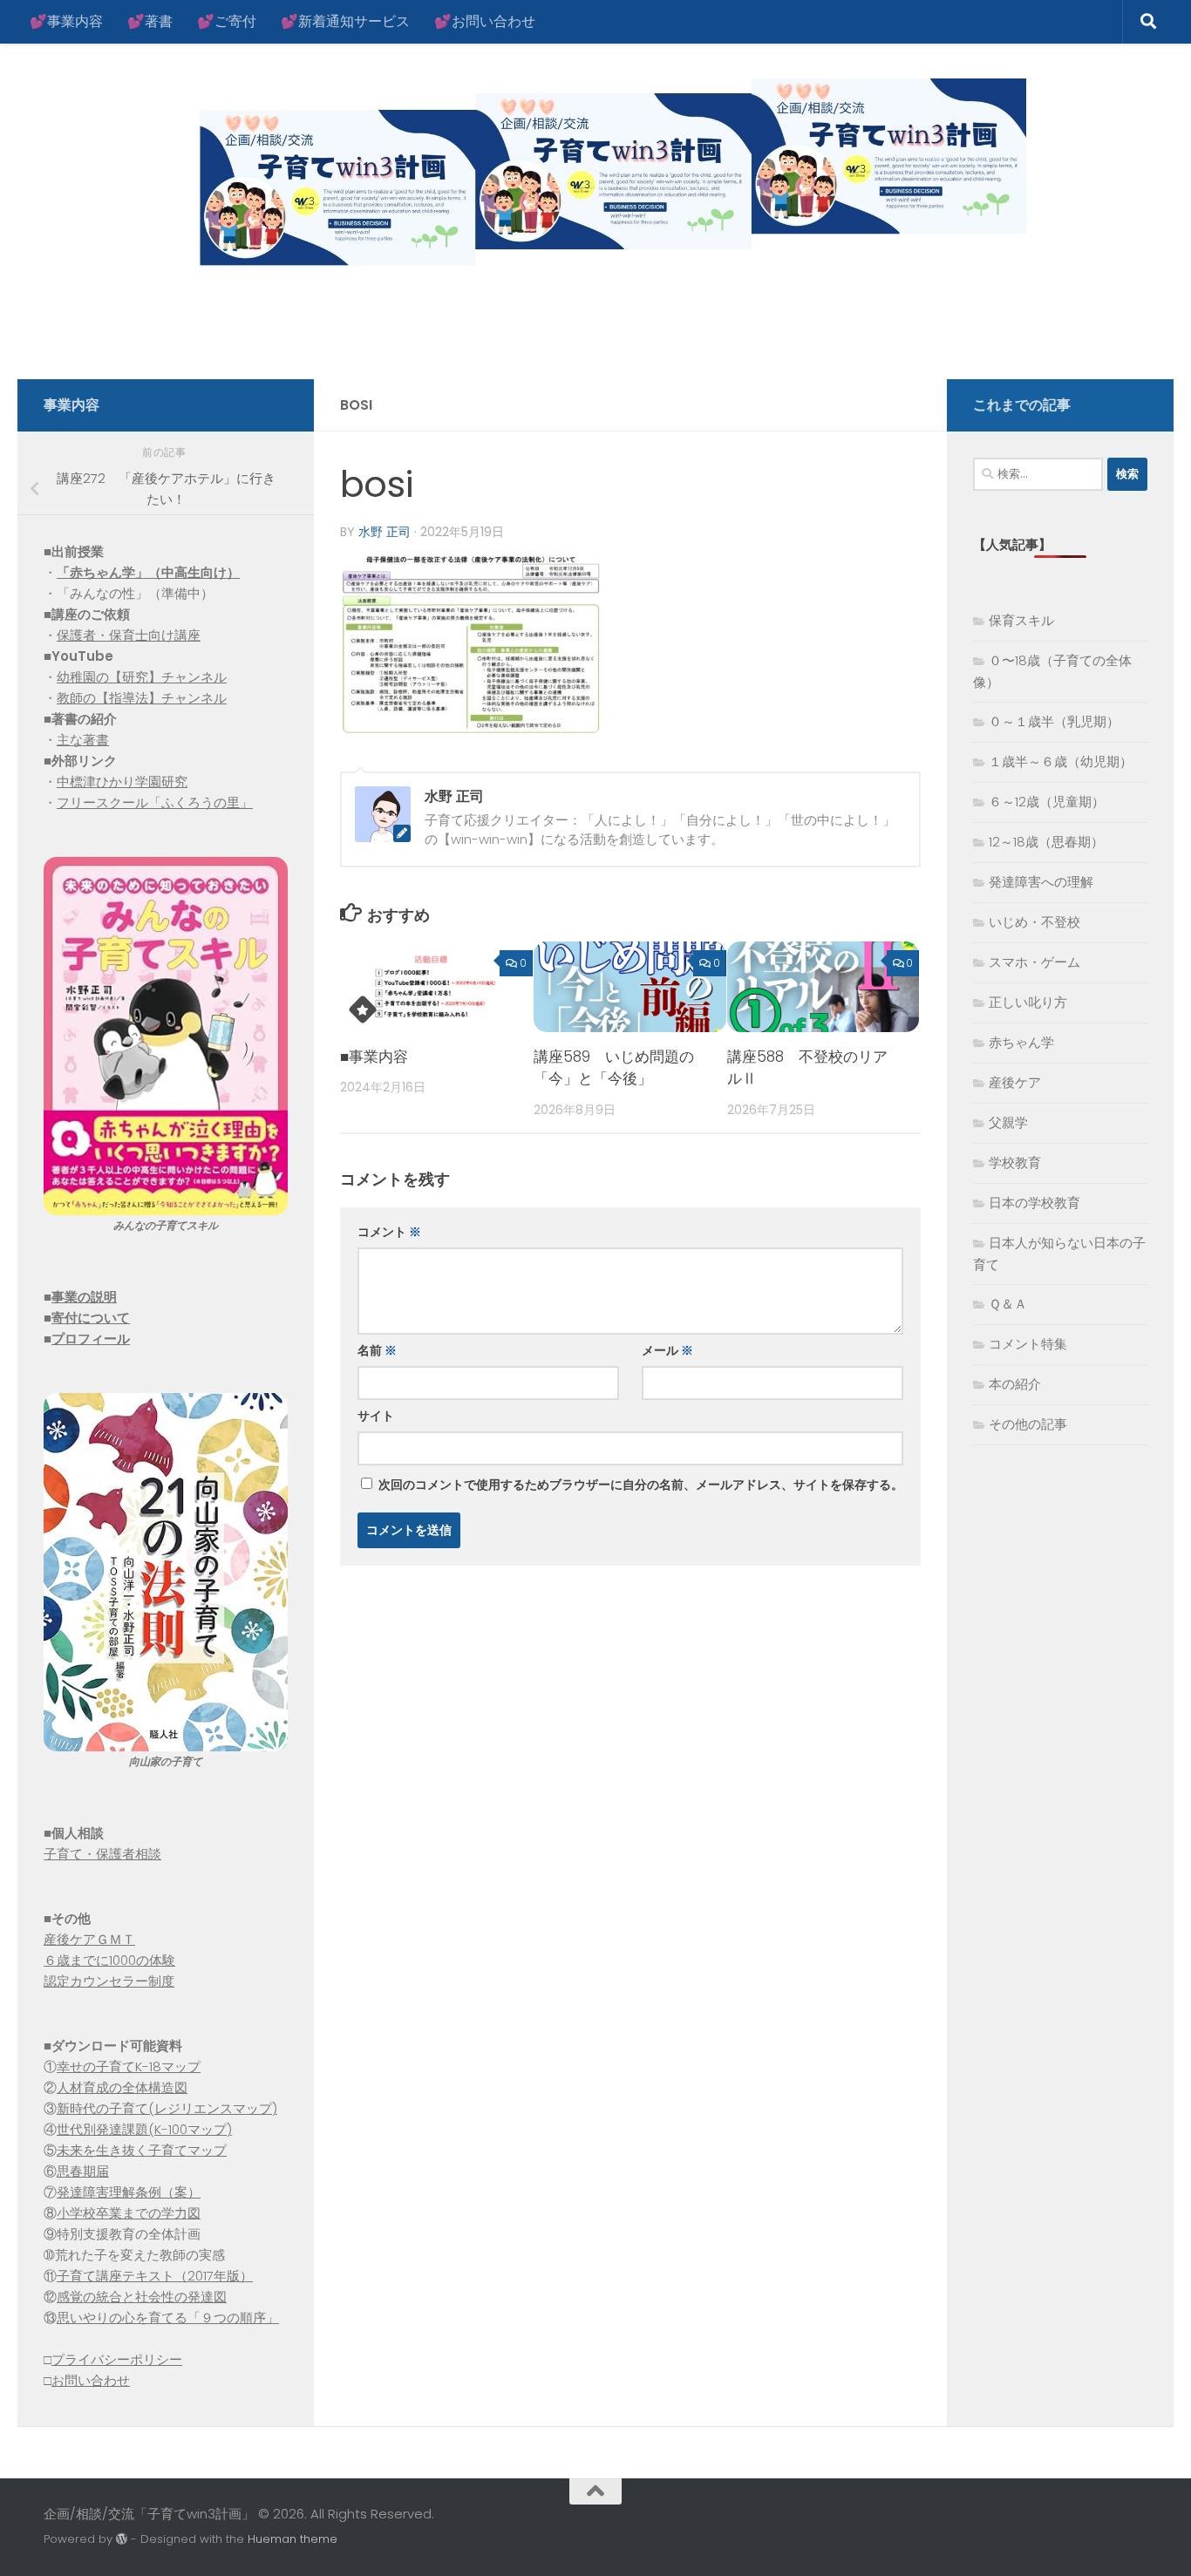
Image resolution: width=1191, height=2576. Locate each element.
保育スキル (1021, 620)
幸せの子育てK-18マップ (129, 2066)
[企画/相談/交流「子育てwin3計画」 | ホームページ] (535, 177)
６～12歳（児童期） (1047, 802)
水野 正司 (385, 532)
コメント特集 (1028, 1344)
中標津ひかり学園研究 (122, 782)
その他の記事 (1028, 1424)
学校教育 (1015, 1162)
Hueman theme (293, 2539)
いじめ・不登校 (1034, 922)
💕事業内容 (66, 21)
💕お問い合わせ (485, 21)
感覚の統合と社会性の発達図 (142, 2297)
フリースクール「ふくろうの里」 (155, 802)
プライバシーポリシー (117, 2359)
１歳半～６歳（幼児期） (1061, 761)
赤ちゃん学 (1021, 1042)
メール (667, 1350)
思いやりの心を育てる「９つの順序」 (168, 2318)
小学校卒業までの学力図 (129, 2213)
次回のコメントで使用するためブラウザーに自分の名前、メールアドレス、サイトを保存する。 (641, 1485)
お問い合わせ (91, 2380)
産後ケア (1015, 1082)
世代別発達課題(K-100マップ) (144, 2129)
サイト (376, 1416)
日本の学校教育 (1034, 1203)
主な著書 (83, 740)
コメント (389, 1232)
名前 (377, 1350)
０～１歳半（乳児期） (1054, 721)
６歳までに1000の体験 (109, 1960)
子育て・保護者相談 (102, 1854)
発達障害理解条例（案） (129, 2192)
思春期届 (83, 2171)
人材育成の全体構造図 (122, 2087)
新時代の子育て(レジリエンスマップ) (167, 2108)
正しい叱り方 (1028, 1002)
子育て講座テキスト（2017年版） (155, 2276)
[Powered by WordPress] (122, 2539)
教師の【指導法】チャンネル (142, 698)
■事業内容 (374, 1057)
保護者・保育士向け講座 (129, 635)
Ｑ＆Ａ (1008, 1304)
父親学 (1008, 1122)
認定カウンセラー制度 (109, 1981)
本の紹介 (1015, 1384)
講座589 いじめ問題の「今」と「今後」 (614, 1068)
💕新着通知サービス (345, 21)
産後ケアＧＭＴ (89, 1939)
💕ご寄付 (227, 21)
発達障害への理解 (1041, 882)
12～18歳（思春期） (1046, 842)
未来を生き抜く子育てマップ (142, 2150)
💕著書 (150, 21)
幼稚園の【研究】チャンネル (142, 677)
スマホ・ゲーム (1034, 962)
